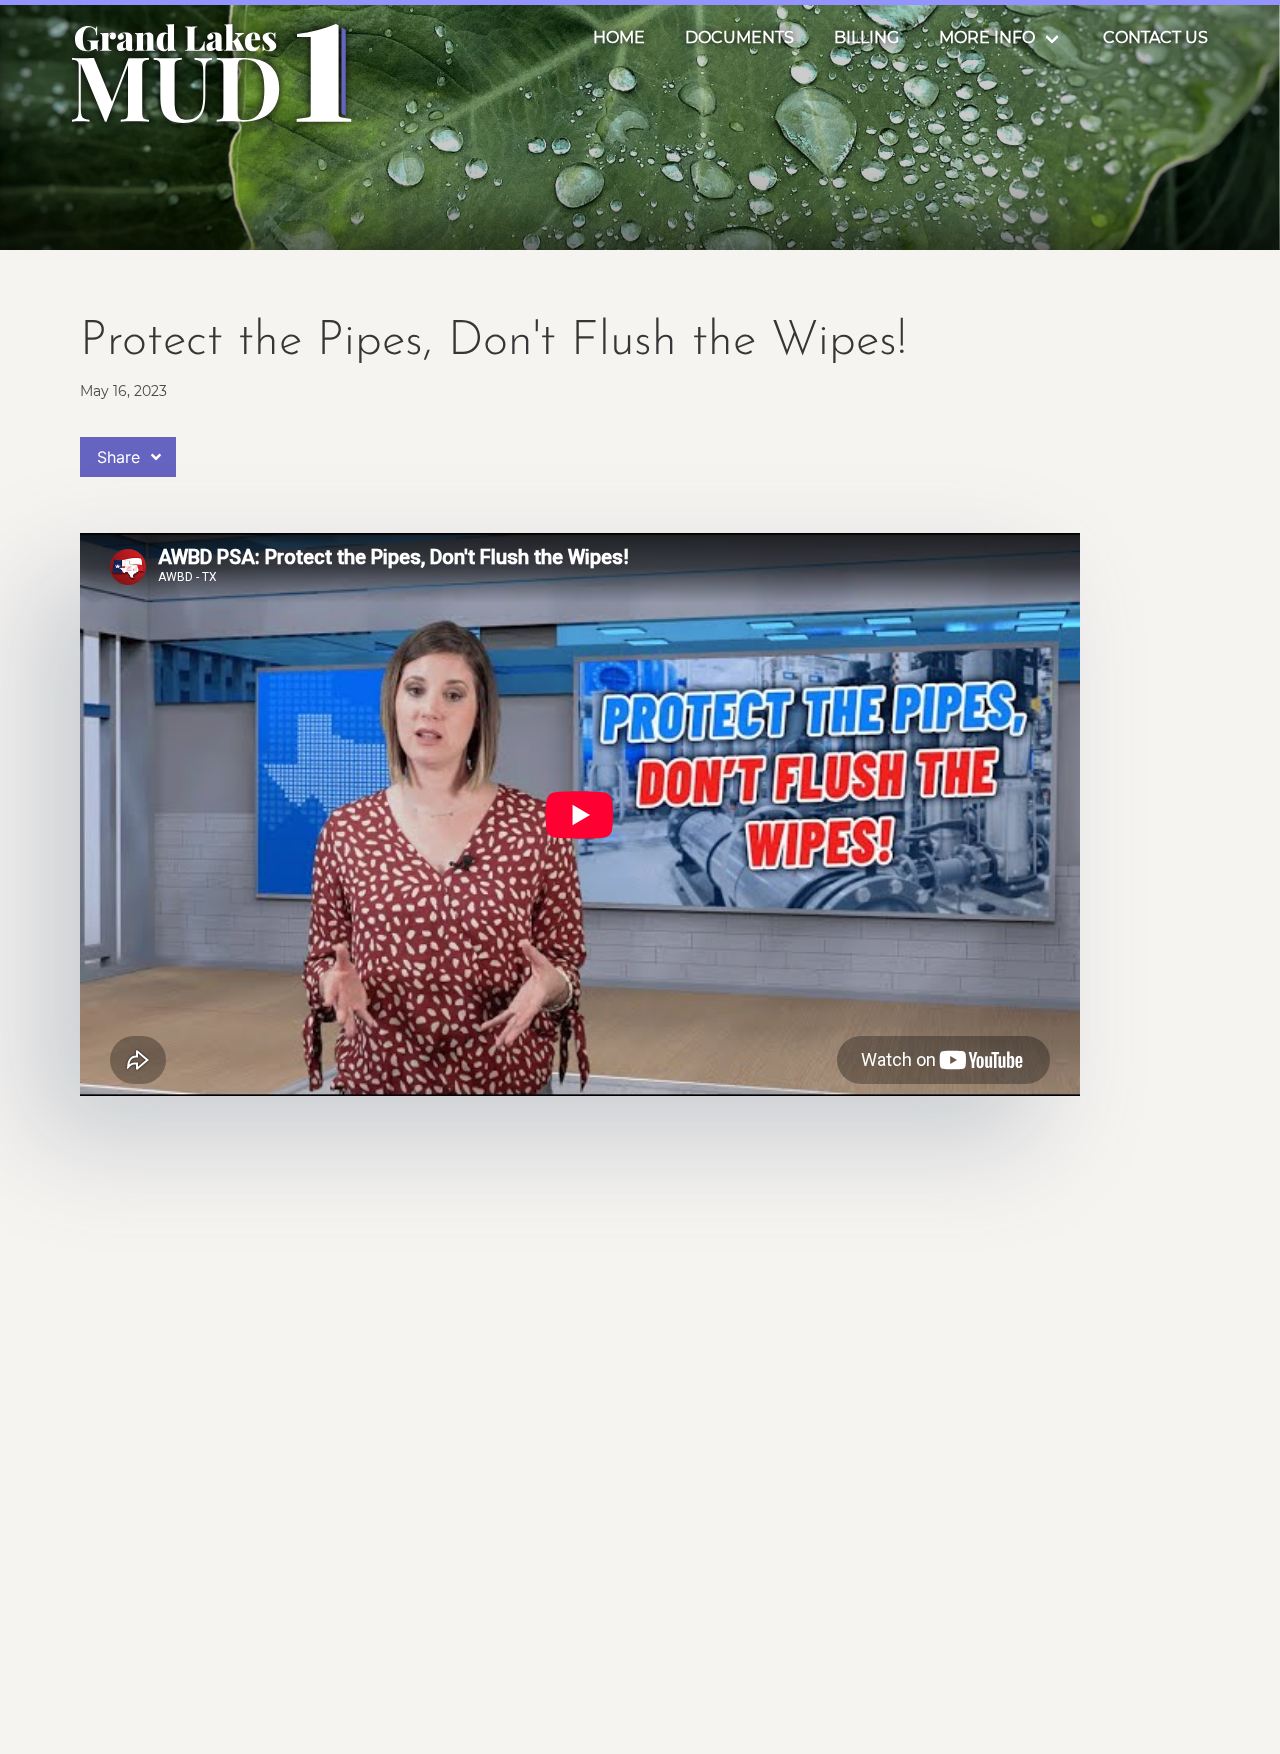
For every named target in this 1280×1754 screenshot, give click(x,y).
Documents (739, 37)
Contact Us (1155, 37)
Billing (866, 37)
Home (619, 37)
